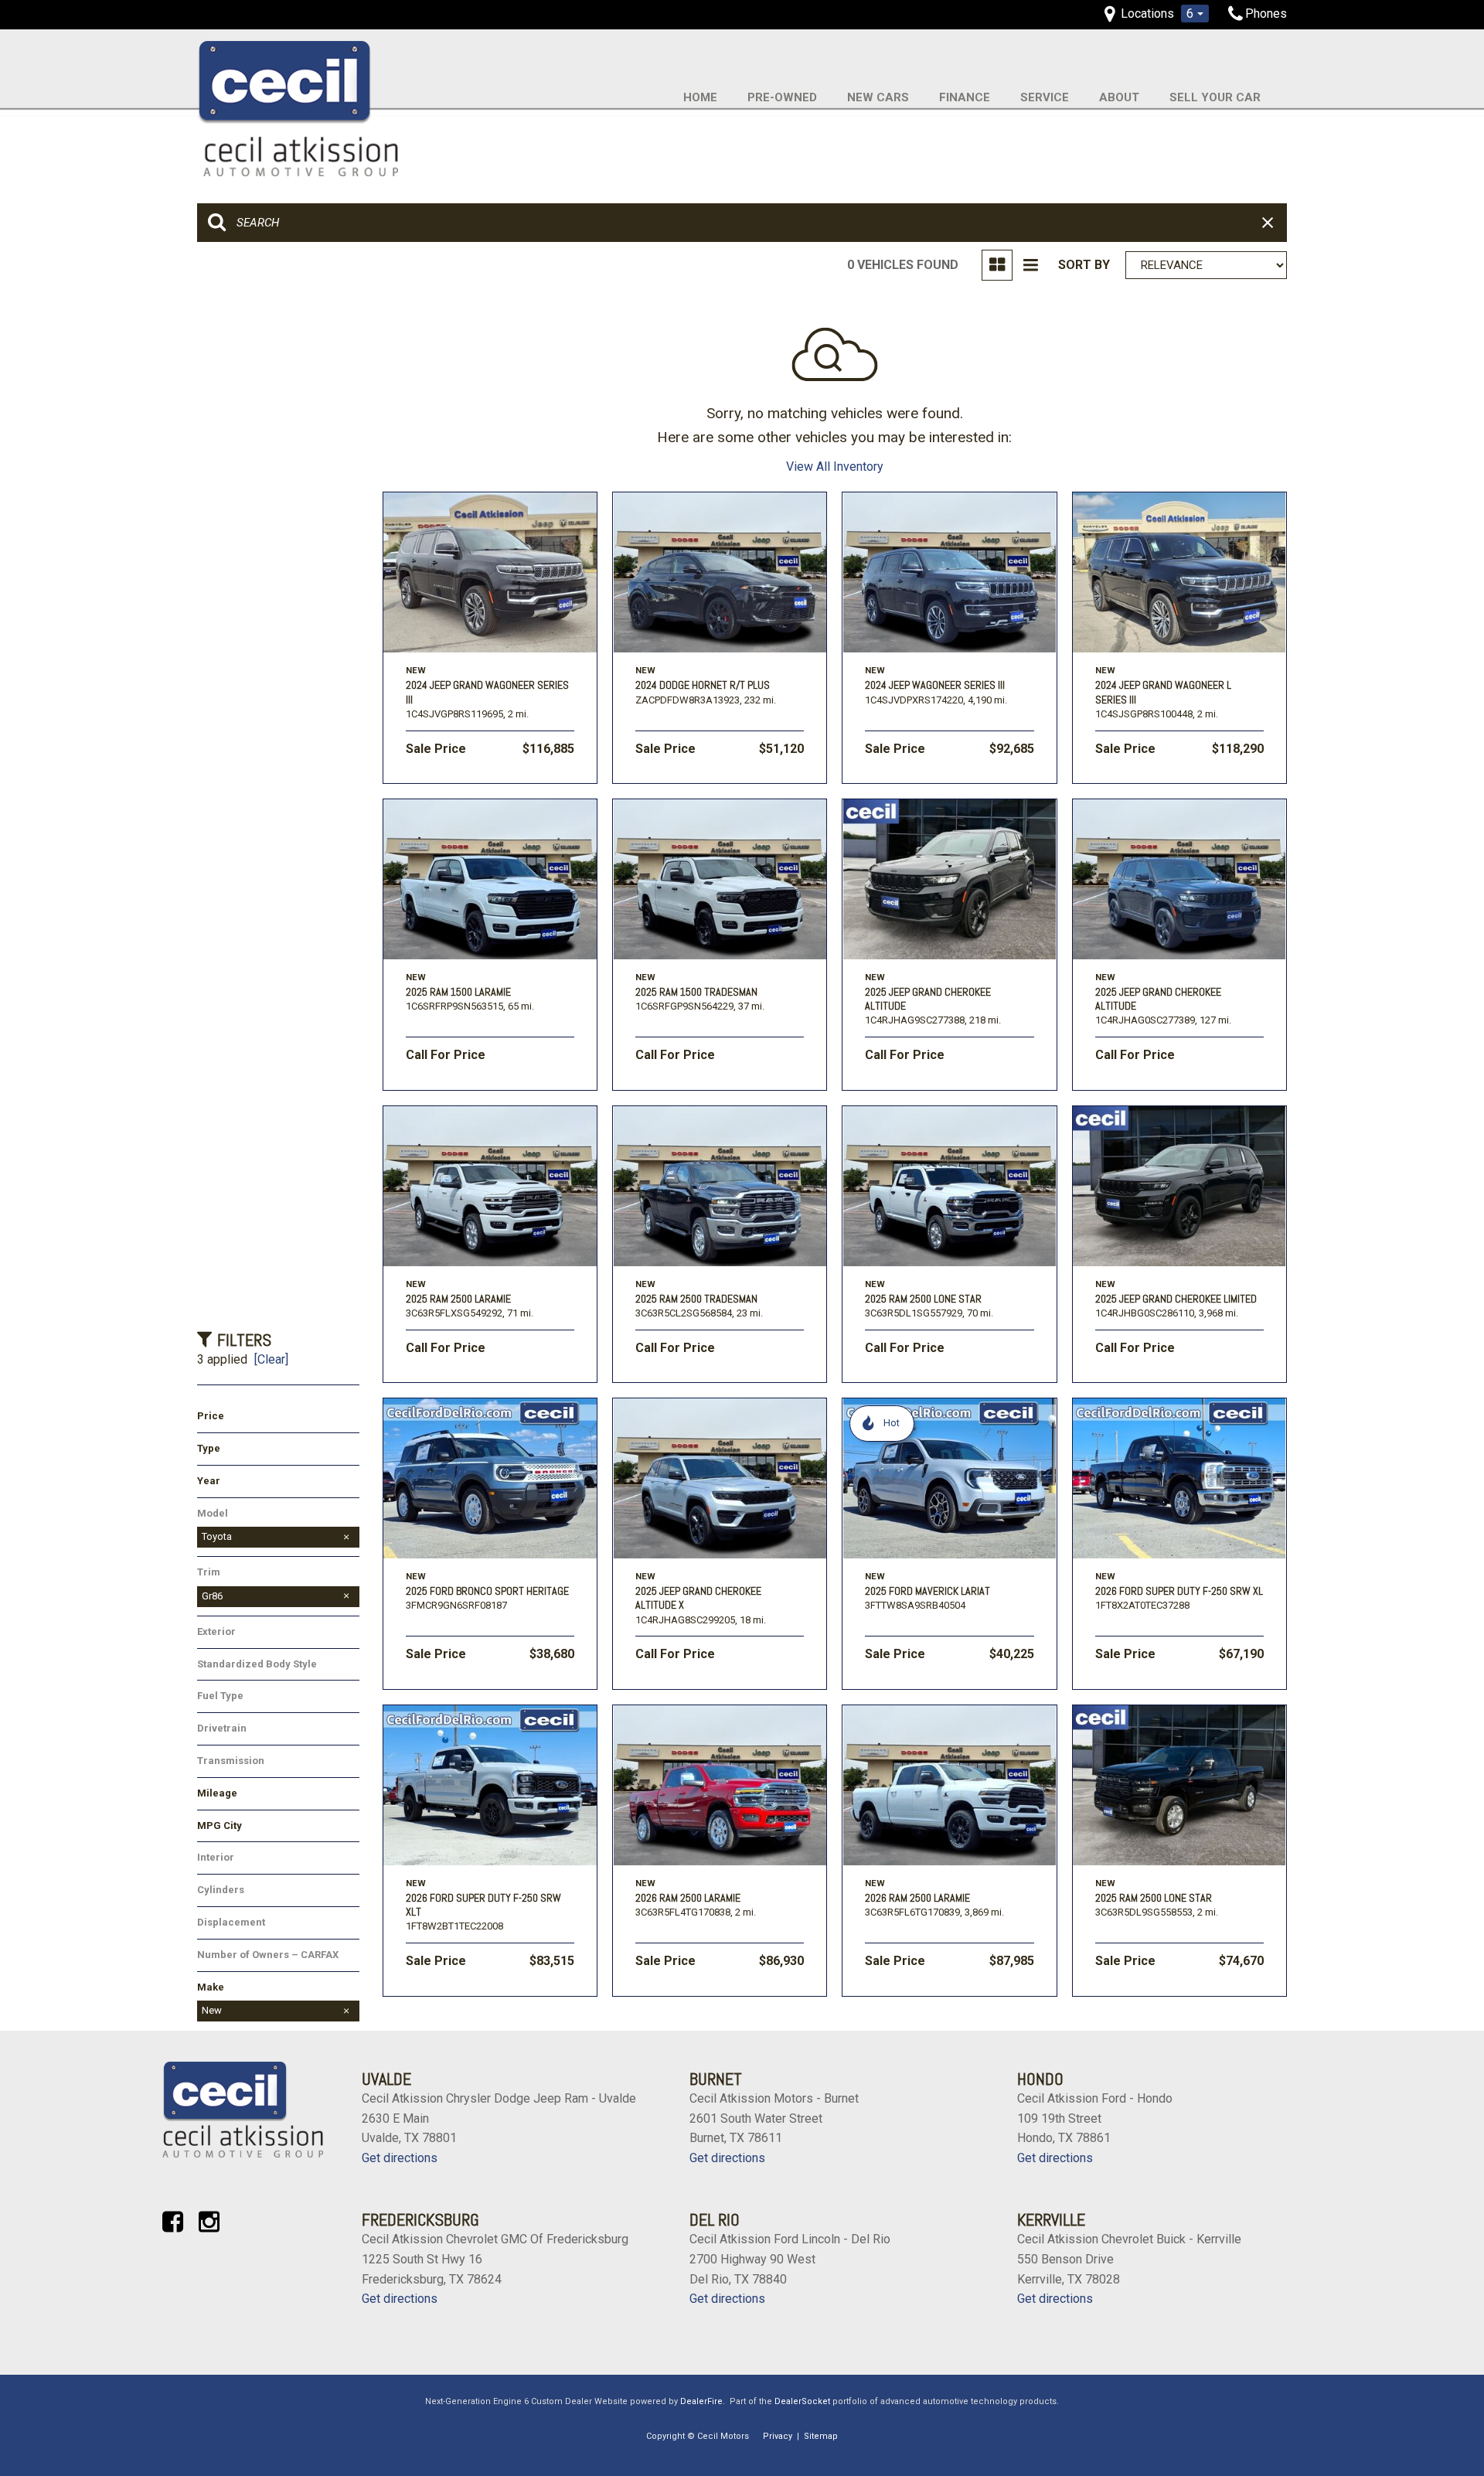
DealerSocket (802, 2401)
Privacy (778, 2436)
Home (700, 97)
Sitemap (821, 2436)
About (1119, 97)
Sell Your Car (1215, 97)
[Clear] (271, 1359)
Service (1045, 97)
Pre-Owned (782, 97)
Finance (965, 97)
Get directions (400, 2158)
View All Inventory (835, 467)
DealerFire (701, 2401)
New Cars (878, 97)
